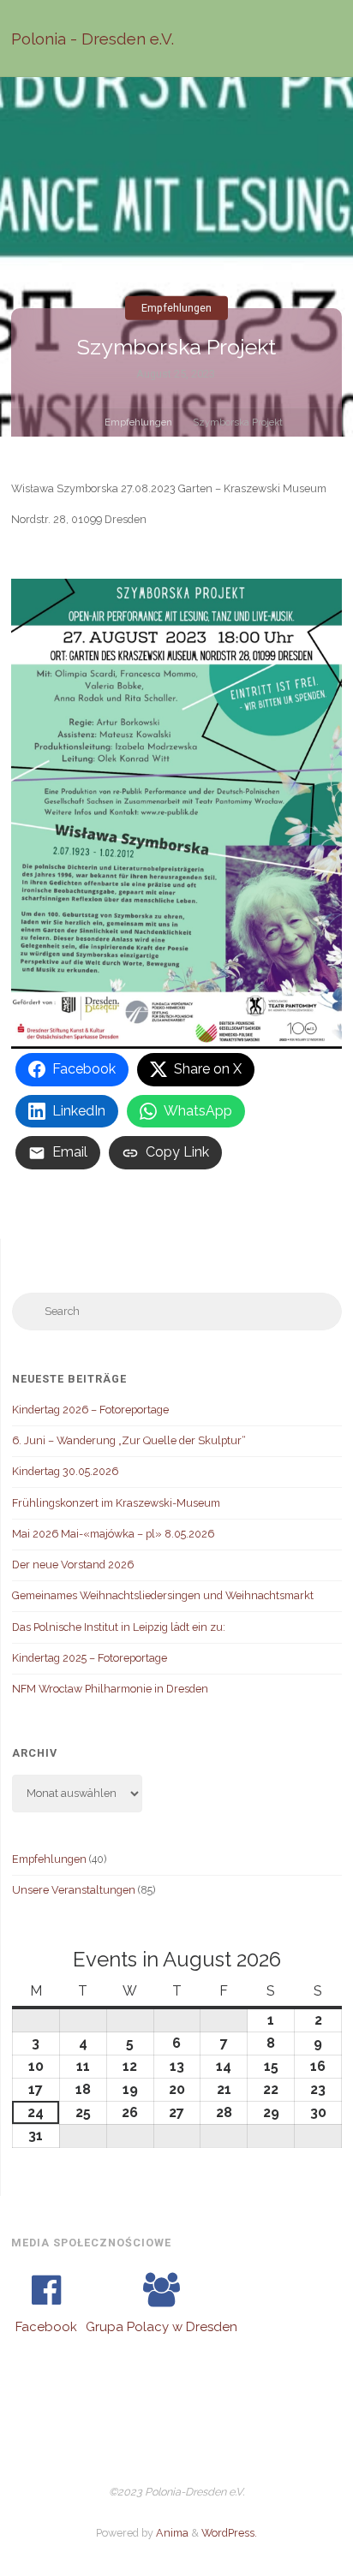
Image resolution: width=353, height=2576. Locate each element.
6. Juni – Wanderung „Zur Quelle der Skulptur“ (129, 1440)
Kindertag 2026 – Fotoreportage (90, 1410)
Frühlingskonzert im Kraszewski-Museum (116, 1503)
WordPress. (229, 2533)
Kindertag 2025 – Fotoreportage (90, 1658)
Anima (171, 2533)
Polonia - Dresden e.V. (93, 39)
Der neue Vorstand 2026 (73, 1565)
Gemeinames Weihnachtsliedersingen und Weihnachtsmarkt (163, 1595)
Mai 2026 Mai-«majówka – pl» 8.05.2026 (113, 1534)
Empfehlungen (176, 308)
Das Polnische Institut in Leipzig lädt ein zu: (119, 1627)
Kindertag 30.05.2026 (65, 1471)
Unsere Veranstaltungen (74, 1890)
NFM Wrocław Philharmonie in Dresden (110, 1689)
